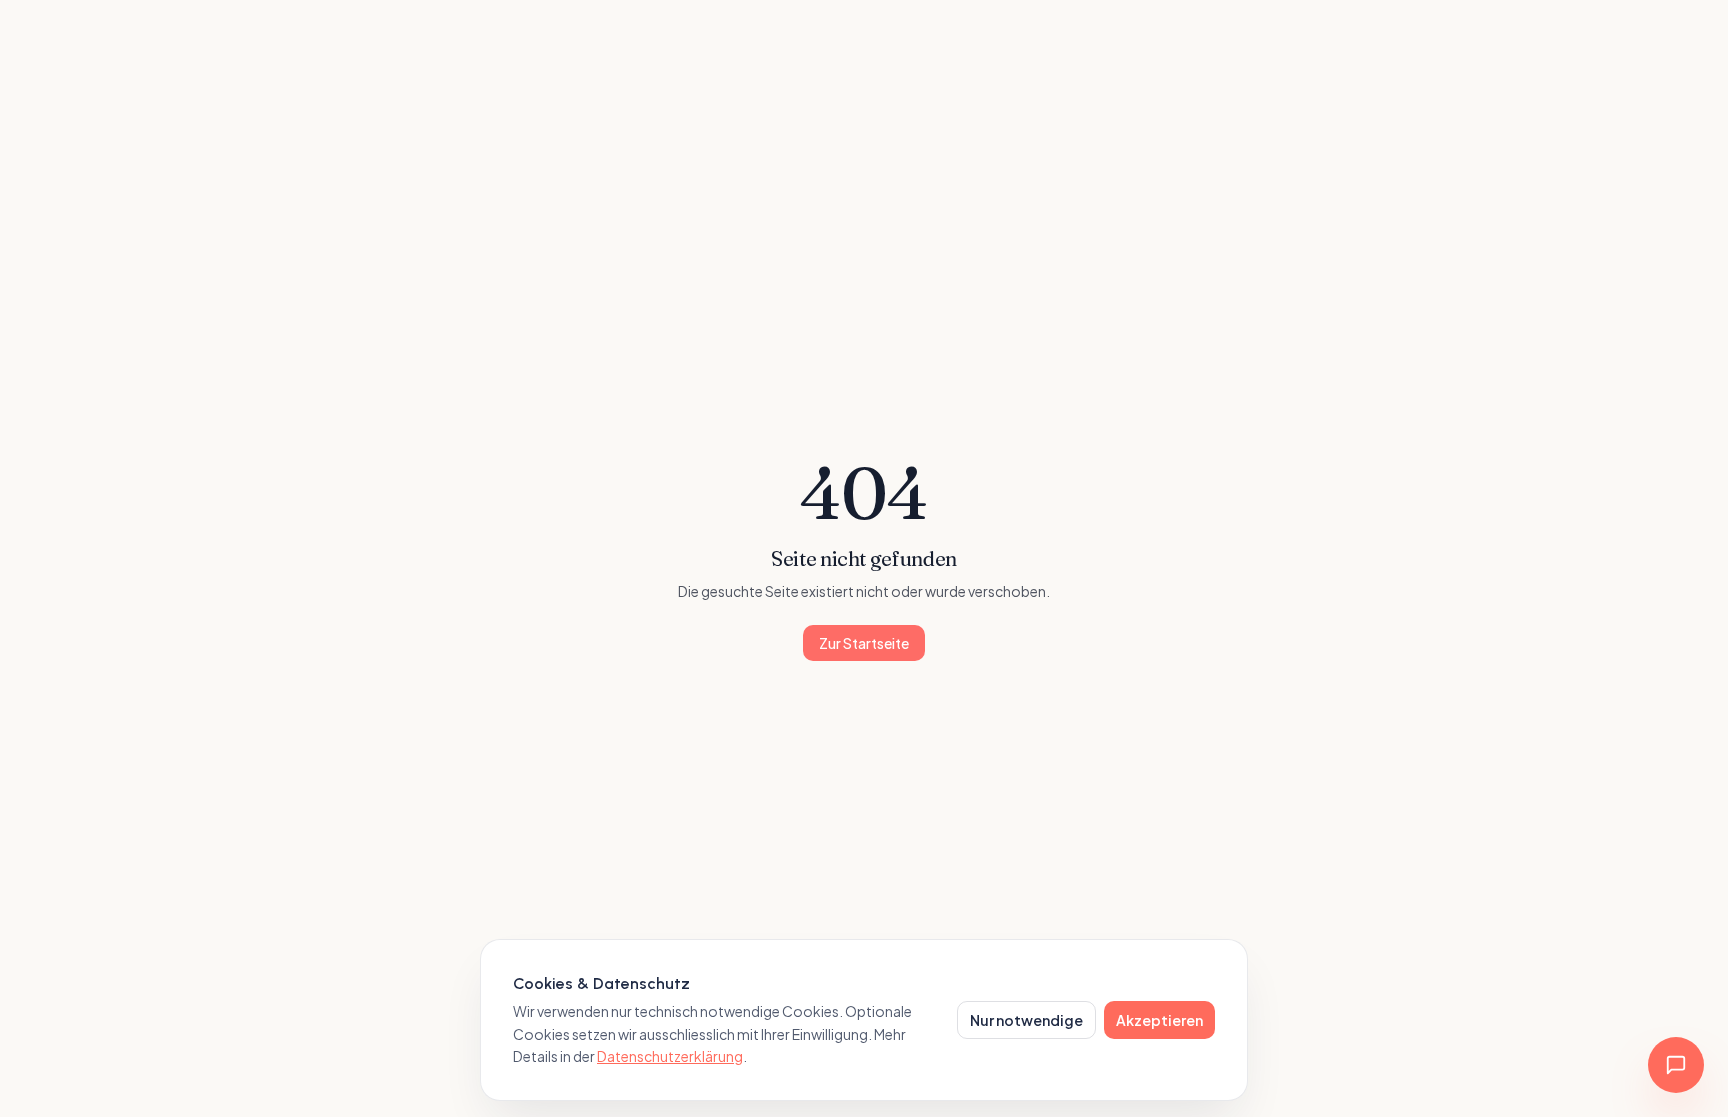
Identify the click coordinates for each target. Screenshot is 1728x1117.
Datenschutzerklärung (670, 1056)
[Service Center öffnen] (1676, 1065)
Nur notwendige (1026, 1020)
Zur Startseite (864, 643)
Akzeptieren (1159, 1020)
